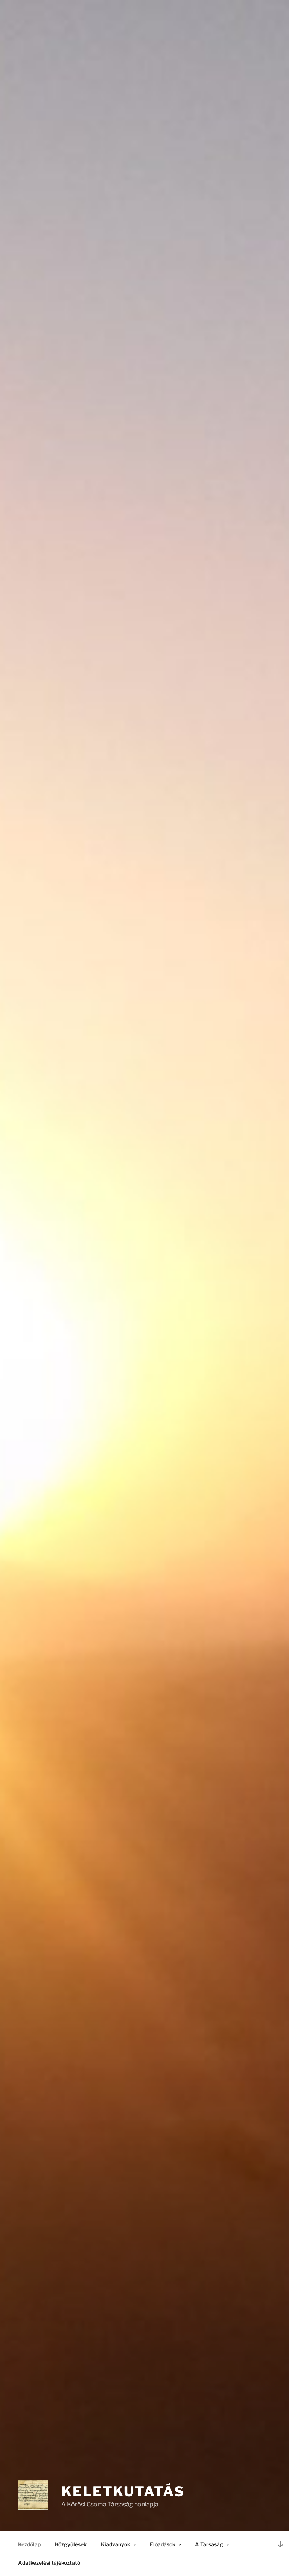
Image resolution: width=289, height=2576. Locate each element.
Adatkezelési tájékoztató (49, 2563)
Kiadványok (116, 2544)
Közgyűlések (71, 2544)
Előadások (163, 2544)
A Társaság (209, 2544)
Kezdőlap (29, 2544)
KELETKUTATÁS (123, 2491)
